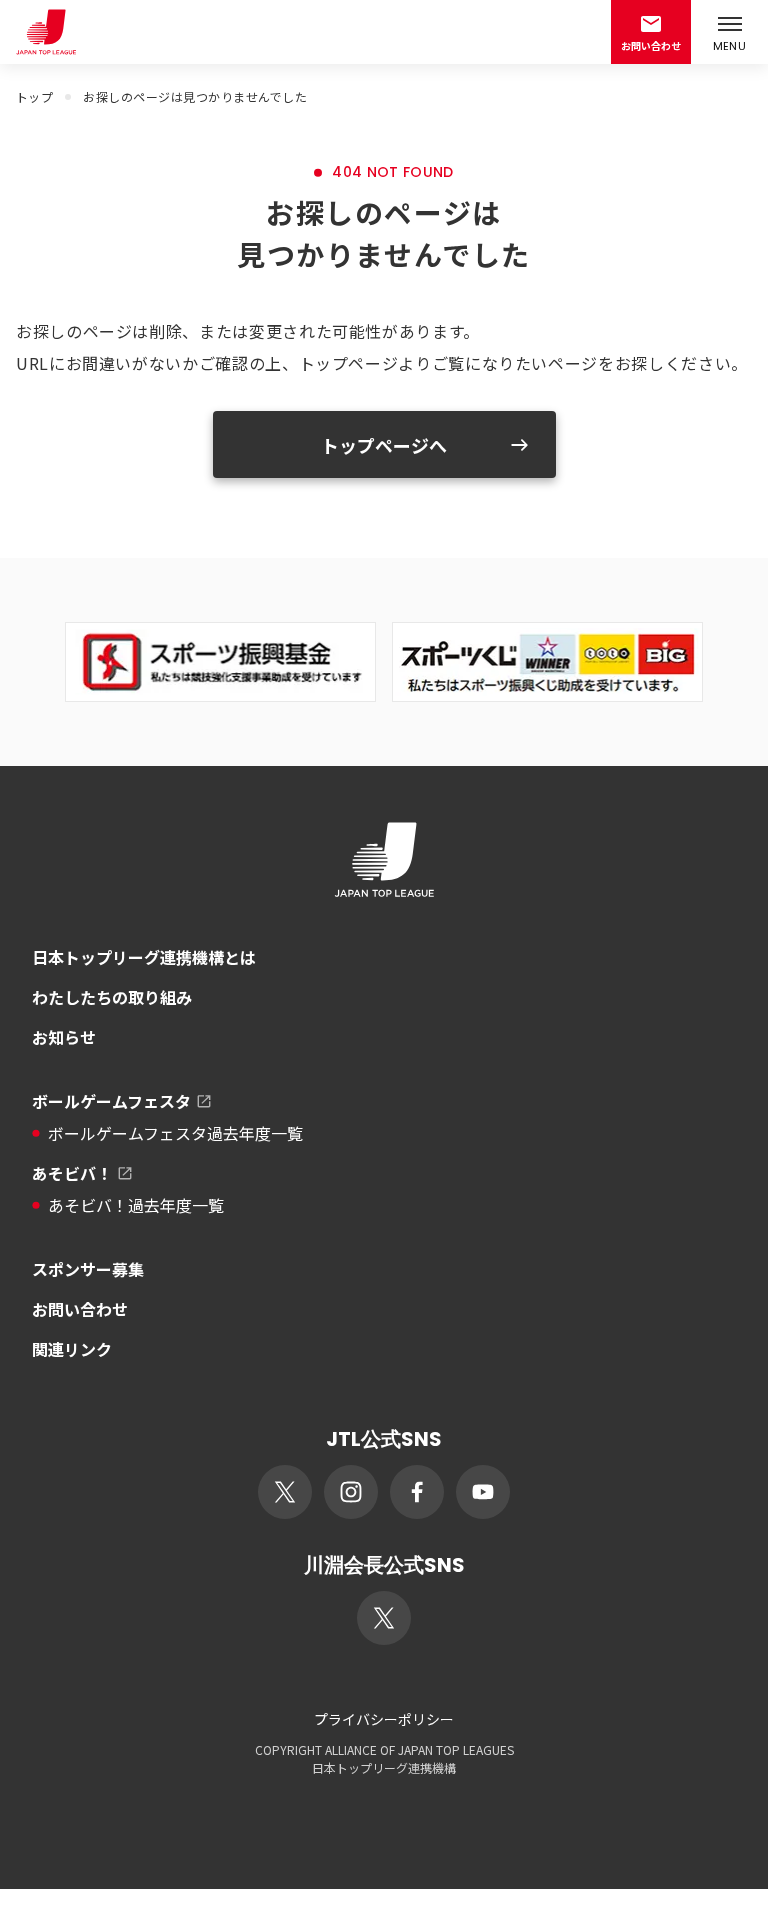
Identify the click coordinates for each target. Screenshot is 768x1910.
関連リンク (72, 1349)
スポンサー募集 (88, 1269)
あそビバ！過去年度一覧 (136, 1205)
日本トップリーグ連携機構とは (144, 957)
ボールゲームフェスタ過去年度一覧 (175, 1133)
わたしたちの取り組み (112, 997)
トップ (34, 96)
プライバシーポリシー (384, 1719)
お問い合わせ (80, 1309)
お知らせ (64, 1037)
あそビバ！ (72, 1173)
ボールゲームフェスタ (111, 1101)
